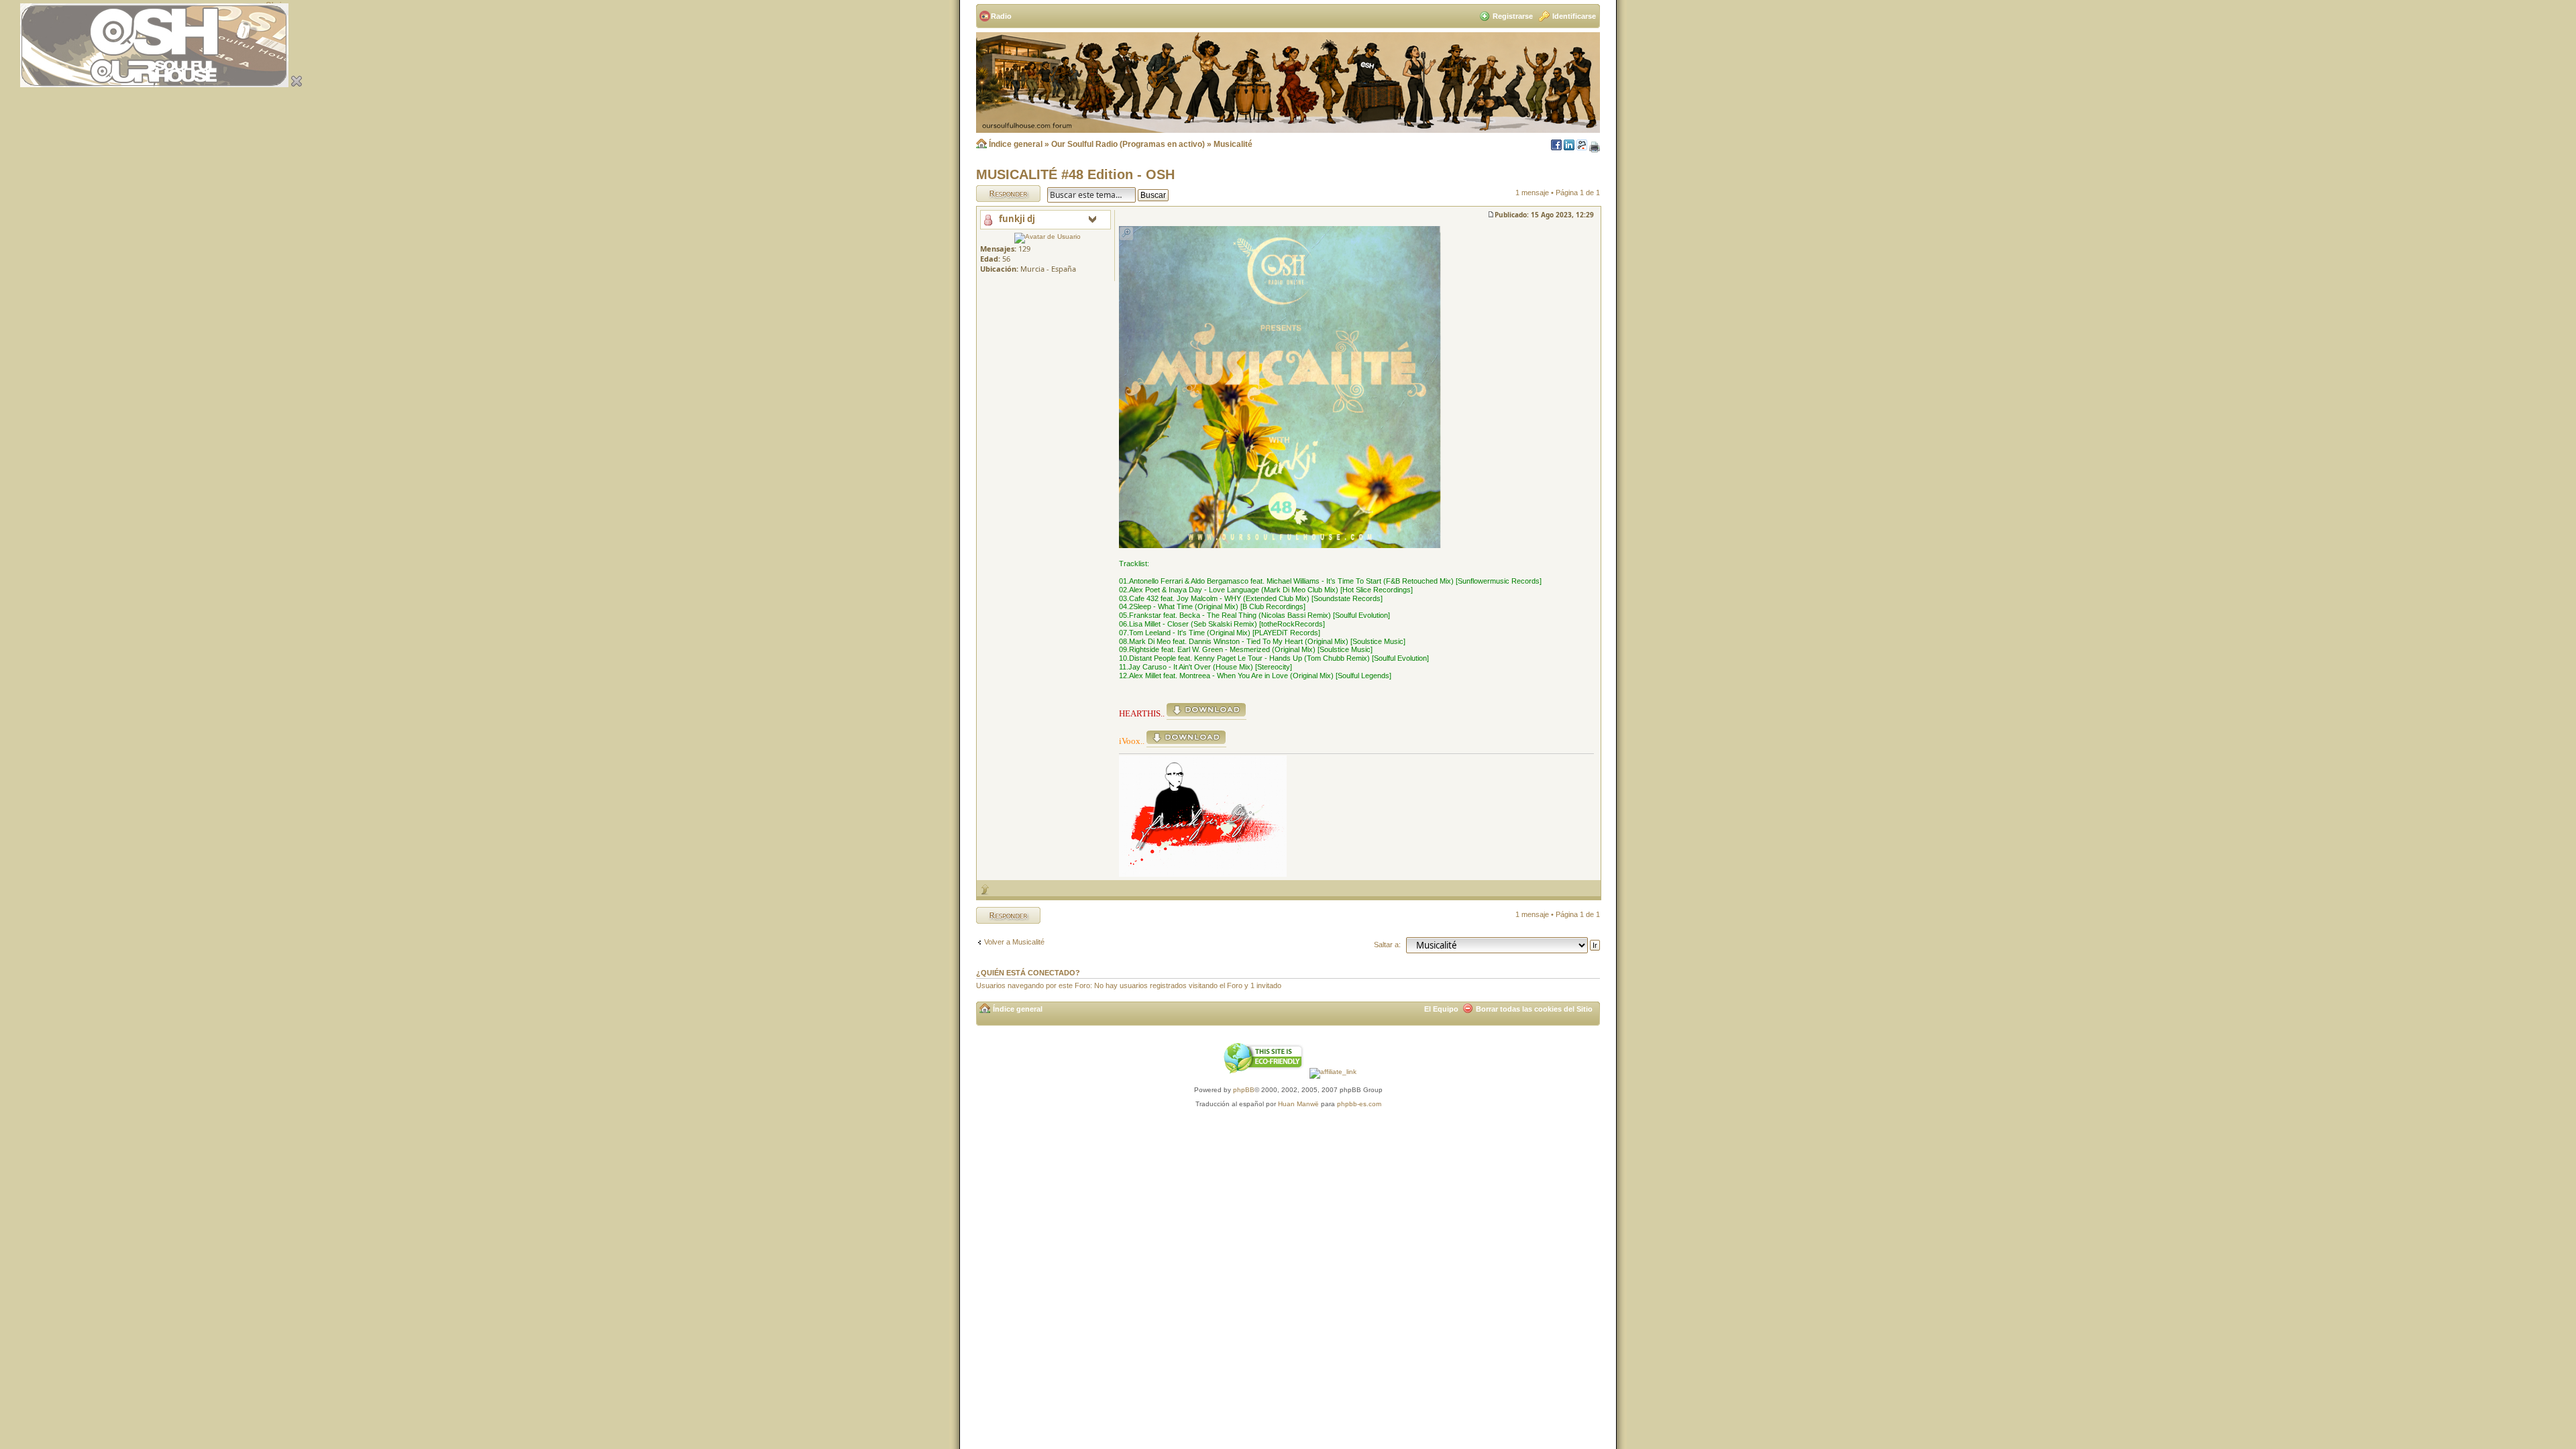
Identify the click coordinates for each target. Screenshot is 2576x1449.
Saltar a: (1387, 945)
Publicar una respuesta (996, 193)
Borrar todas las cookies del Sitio (1534, 1009)
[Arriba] (985, 889)
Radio (1001, 16)
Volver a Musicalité (1014, 942)
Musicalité (1233, 144)
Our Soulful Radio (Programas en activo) (1128, 144)
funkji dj (1017, 219)
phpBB (1244, 1090)
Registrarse (1513, 16)
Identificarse (1574, 16)
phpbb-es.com (1359, 1104)
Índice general (1016, 144)
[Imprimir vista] (1595, 148)
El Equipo (1441, 1009)
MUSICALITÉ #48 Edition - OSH (1075, 174)
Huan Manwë (1298, 1104)
